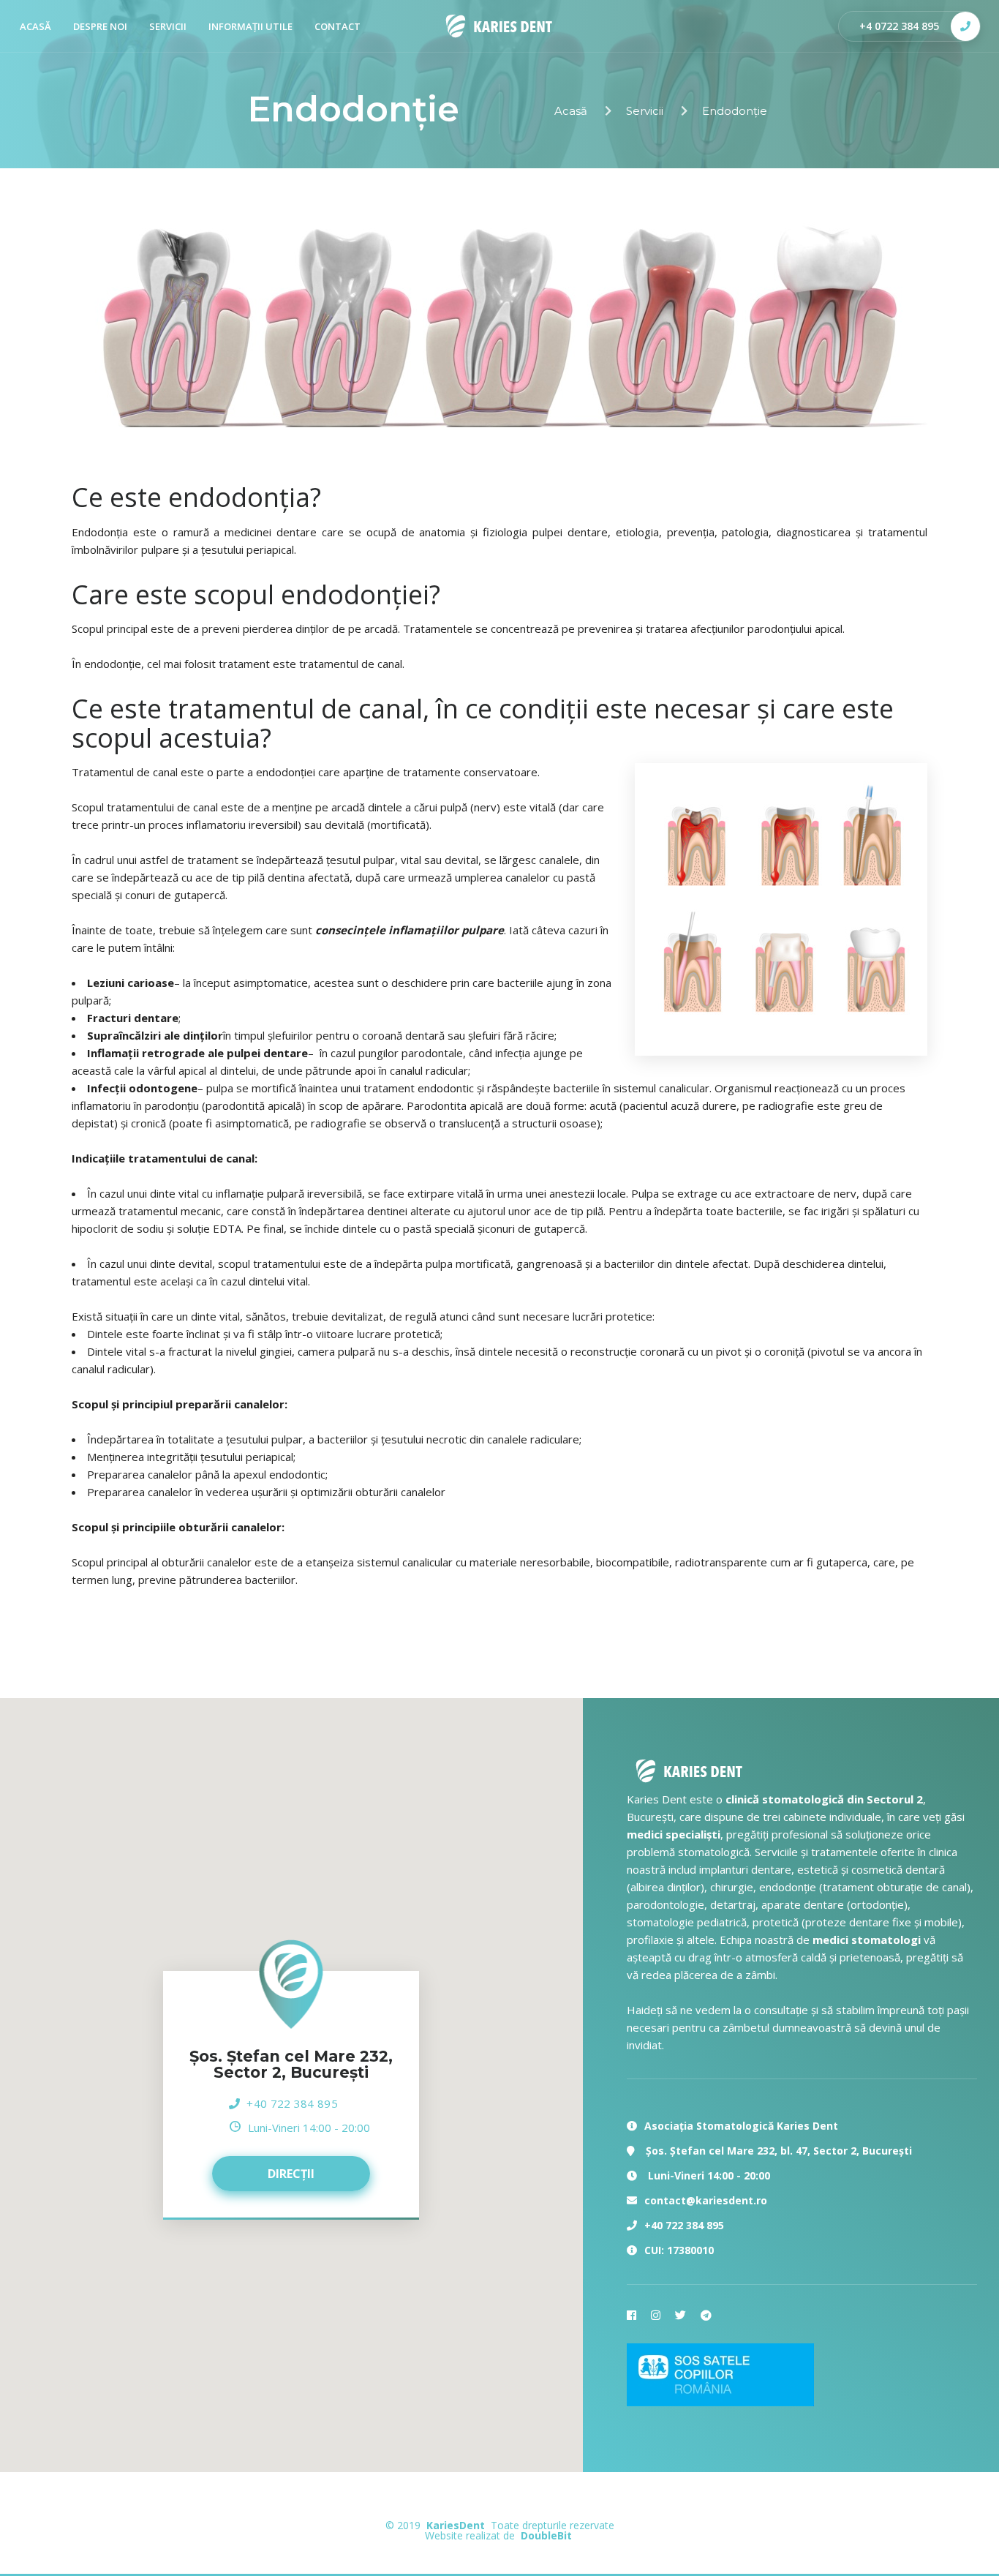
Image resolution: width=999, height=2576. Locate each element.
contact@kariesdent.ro (706, 2200)
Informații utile (250, 26)
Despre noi (100, 26)
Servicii (168, 26)
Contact (338, 26)
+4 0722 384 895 (899, 26)
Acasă (571, 111)
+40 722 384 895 (292, 2103)
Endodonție (735, 111)
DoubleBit (546, 2535)
